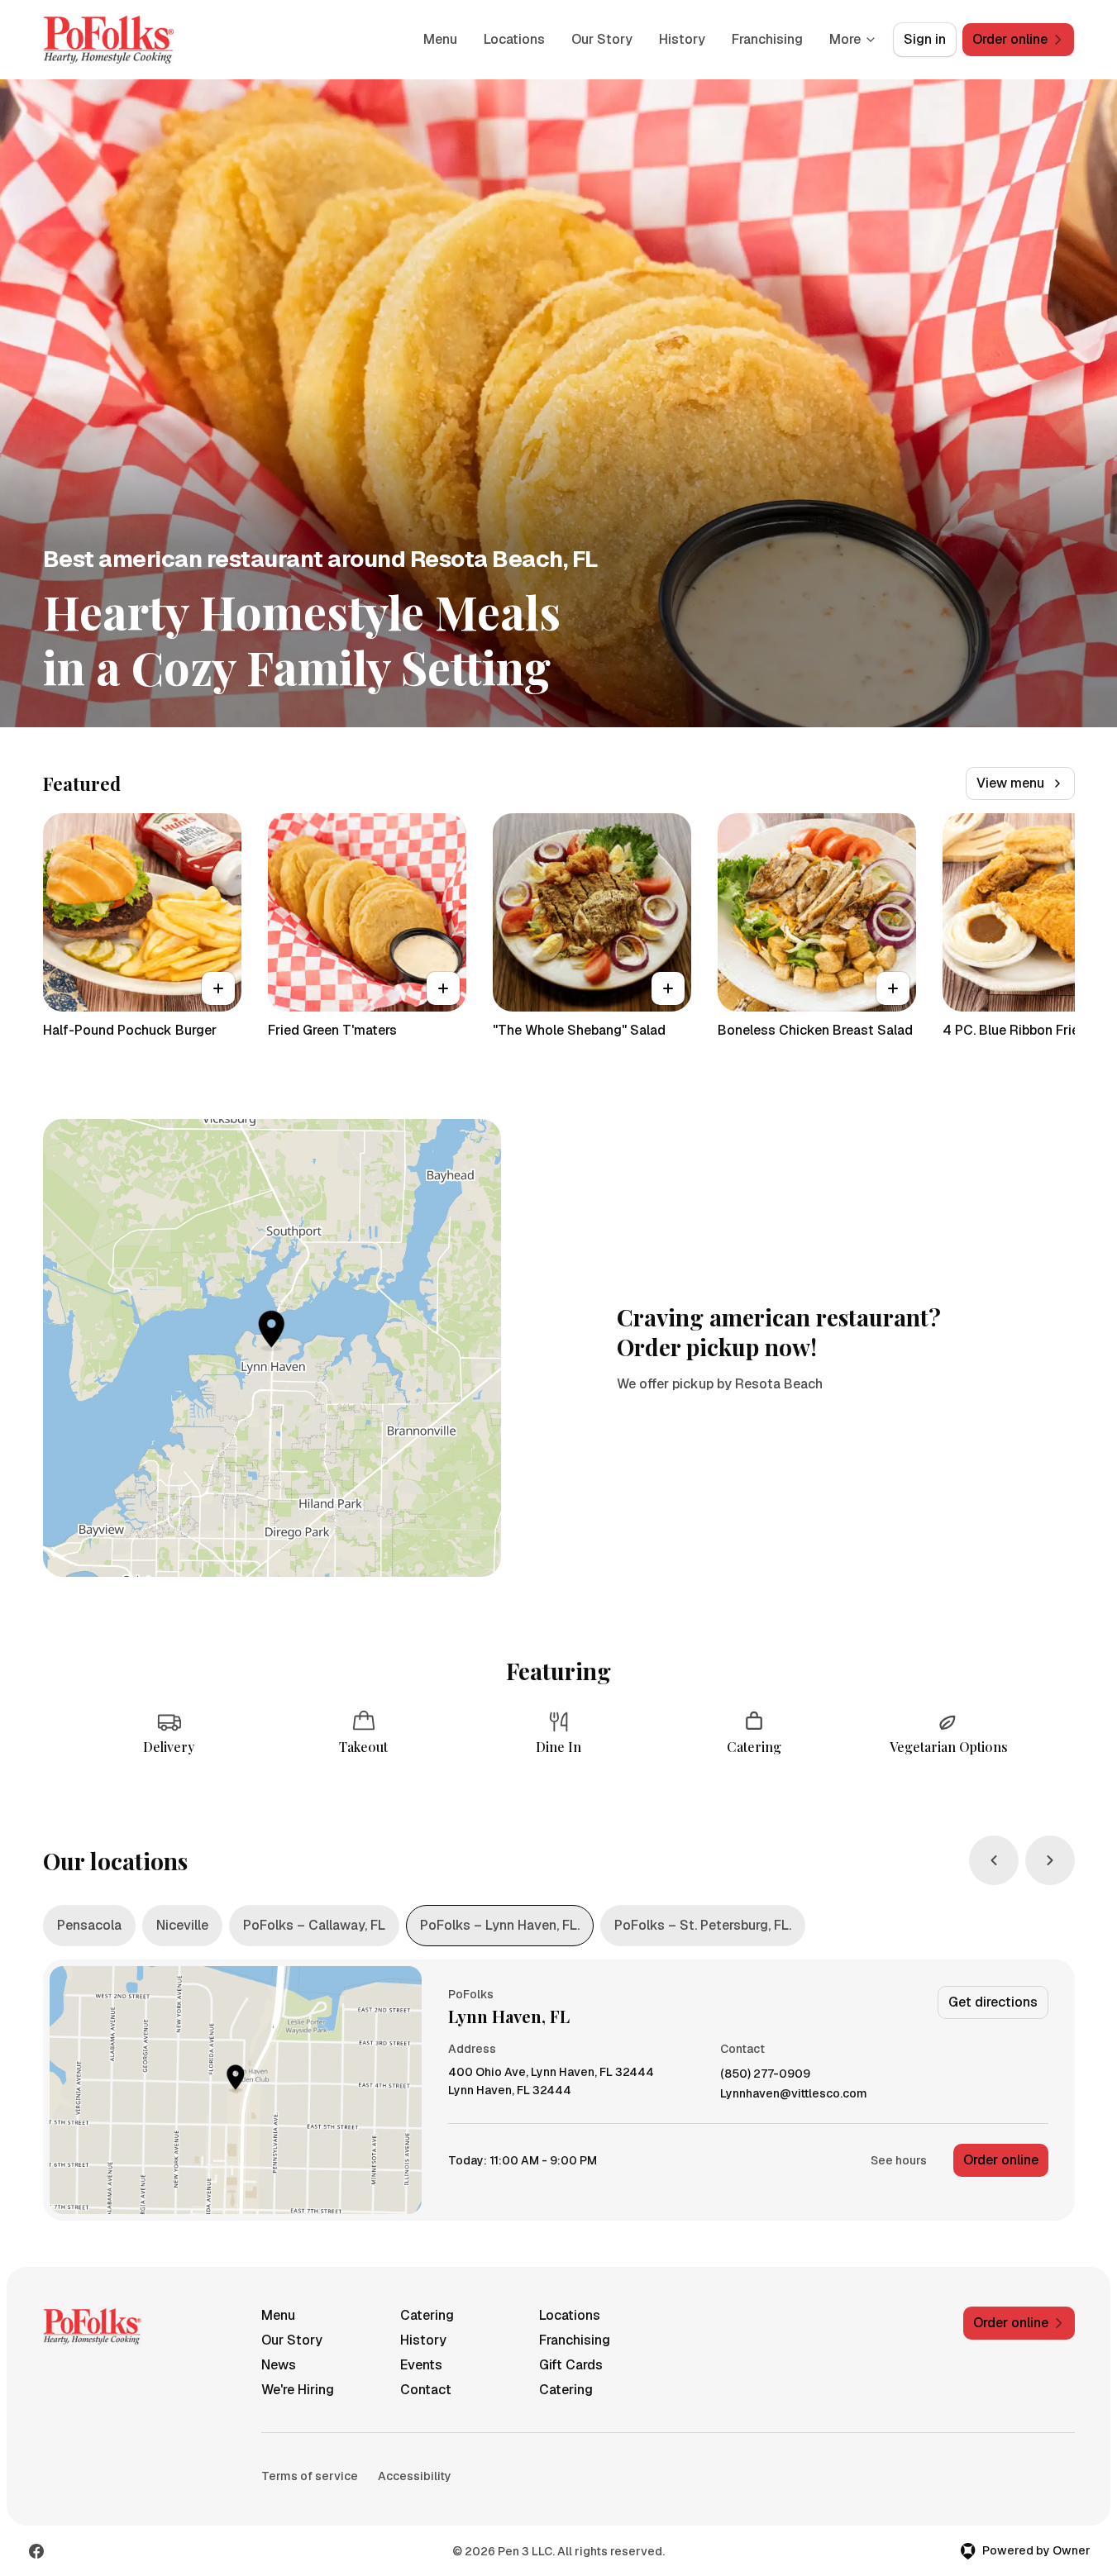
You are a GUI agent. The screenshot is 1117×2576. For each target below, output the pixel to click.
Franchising (767, 39)
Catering (427, 2315)
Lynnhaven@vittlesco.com (794, 2094)
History (682, 39)
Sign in (925, 39)
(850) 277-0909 (765, 2074)
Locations (514, 39)
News (279, 2365)
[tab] (89, 1926)
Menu (440, 39)
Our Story (602, 39)
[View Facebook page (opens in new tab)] (36, 2551)
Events (421, 2365)
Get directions (993, 2002)
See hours (899, 2160)
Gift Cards (571, 2365)
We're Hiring (298, 2390)
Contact (426, 2390)
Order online (1001, 2160)
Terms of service (310, 2476)
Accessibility (415, 2476)
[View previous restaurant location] (994, 1860)
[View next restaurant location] (1050, 1860)
